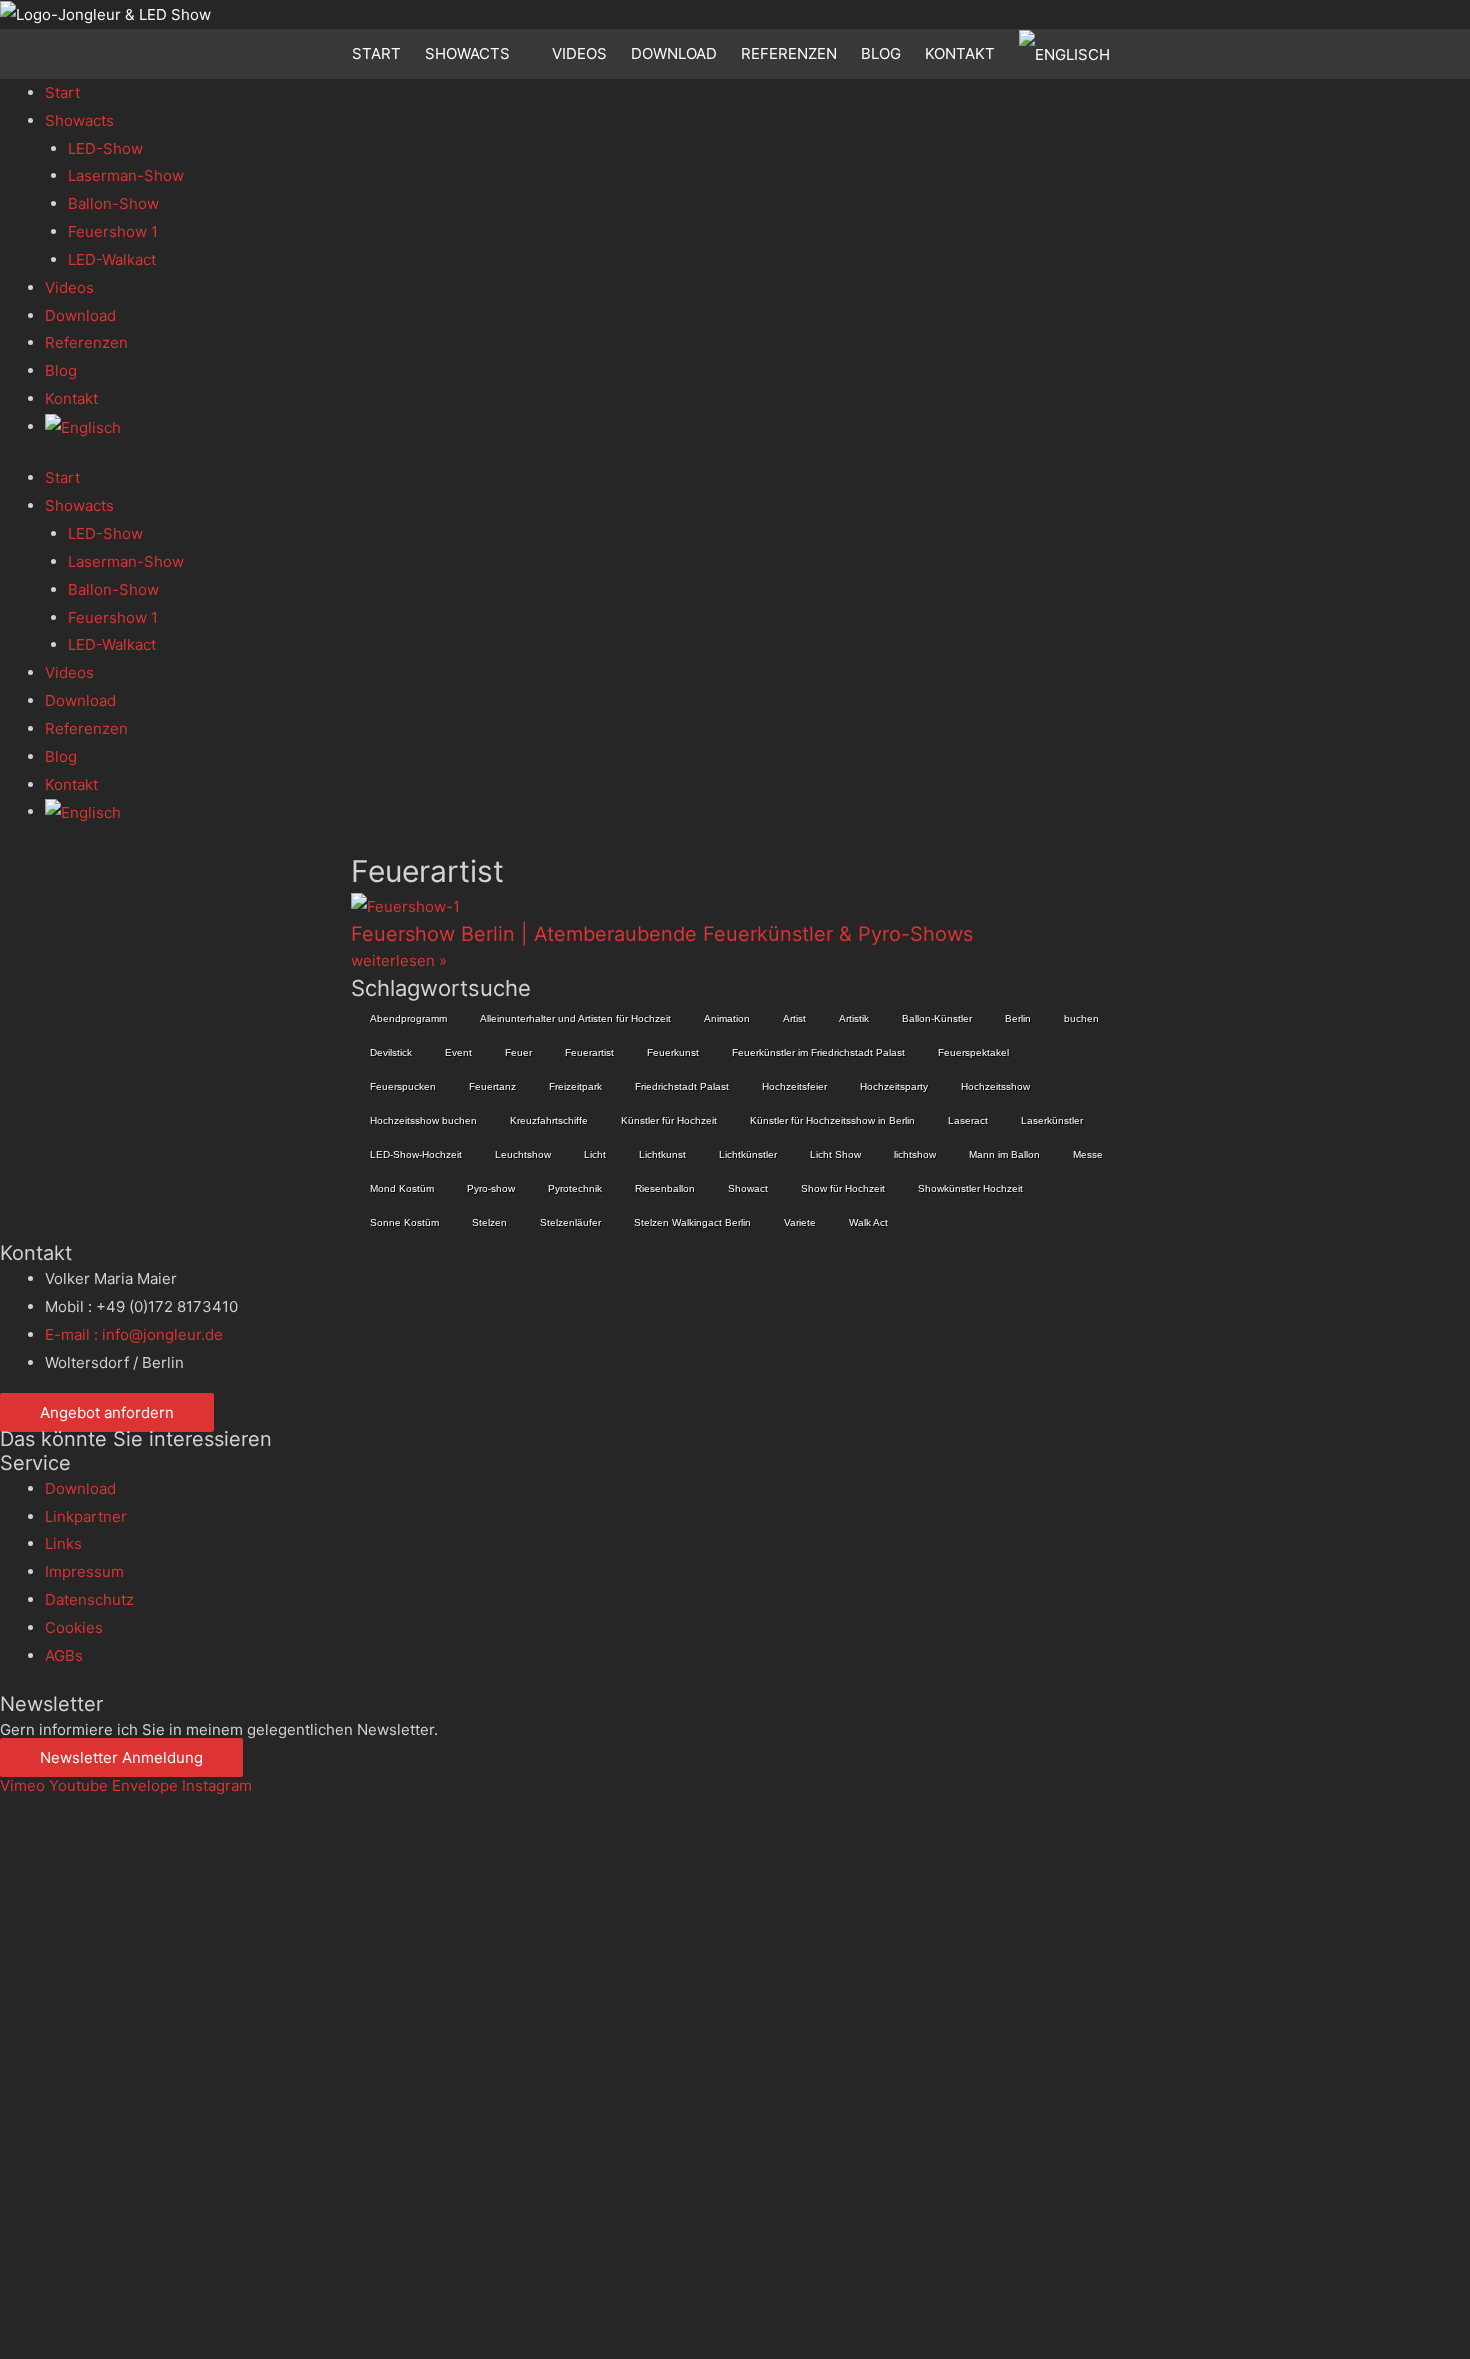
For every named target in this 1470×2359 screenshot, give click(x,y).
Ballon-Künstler (937, 1018)
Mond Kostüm (402, 1188)
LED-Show (105, 148)
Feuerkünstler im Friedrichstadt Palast (818, 1052)
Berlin (1018, 1018)
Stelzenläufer (570, 1222)
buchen (1081, 1018)
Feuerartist (589, 1052)
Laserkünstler (1052, 1120)
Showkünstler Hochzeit (970, 1188)
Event (458, 1052)
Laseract (968, 1120)
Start (376, 53)
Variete (800, 1222)
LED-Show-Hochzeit (416, 1154)
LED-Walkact (112, 259)
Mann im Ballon (1004, 1154)
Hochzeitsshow (995, 1086)
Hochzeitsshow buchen (423, 1120)
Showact (748, 1188)
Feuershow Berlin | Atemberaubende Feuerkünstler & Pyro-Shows (662, 934)
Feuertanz (492, 1086)
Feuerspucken (403, 1086)
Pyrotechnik (575, 1188)
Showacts (467, 53)
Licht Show (835, 1154)
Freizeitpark (575, 1086)
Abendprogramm (408, 1018)
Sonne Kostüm (404, 1222)
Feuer (518, 1052)
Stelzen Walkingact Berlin (692, 1222)
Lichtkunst (662, 1154)
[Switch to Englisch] (1068, 54)
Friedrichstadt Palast (682, 1086)
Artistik (854, 1018)
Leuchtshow (523, 1154)
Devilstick (391, 1052)
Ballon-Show (113, 203)
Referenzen (789, 53)
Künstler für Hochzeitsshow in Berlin (832, 1120)
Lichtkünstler (748, 1154)
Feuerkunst (673, 1052)
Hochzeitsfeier (794, 1086)
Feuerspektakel (973, 1052)
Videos (579, 53)
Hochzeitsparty (894, 1086)
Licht (595, 1154)
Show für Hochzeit (843, 1188)
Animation (727, 1018)
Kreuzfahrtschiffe (549, 1120)
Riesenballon (665, 1188)
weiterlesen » (399, 960)
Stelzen (489, 1222)
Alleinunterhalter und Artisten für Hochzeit (575, 1018)
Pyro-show (491, 1188)
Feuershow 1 (113, 231)
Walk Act (868, 1222)
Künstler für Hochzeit (669, 1120)
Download (674, 53)
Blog (881, 53)
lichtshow (915, 1154)
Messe (1088, 1154)
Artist (794, 1018)
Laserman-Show (126, 175)
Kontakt (960, 53)
